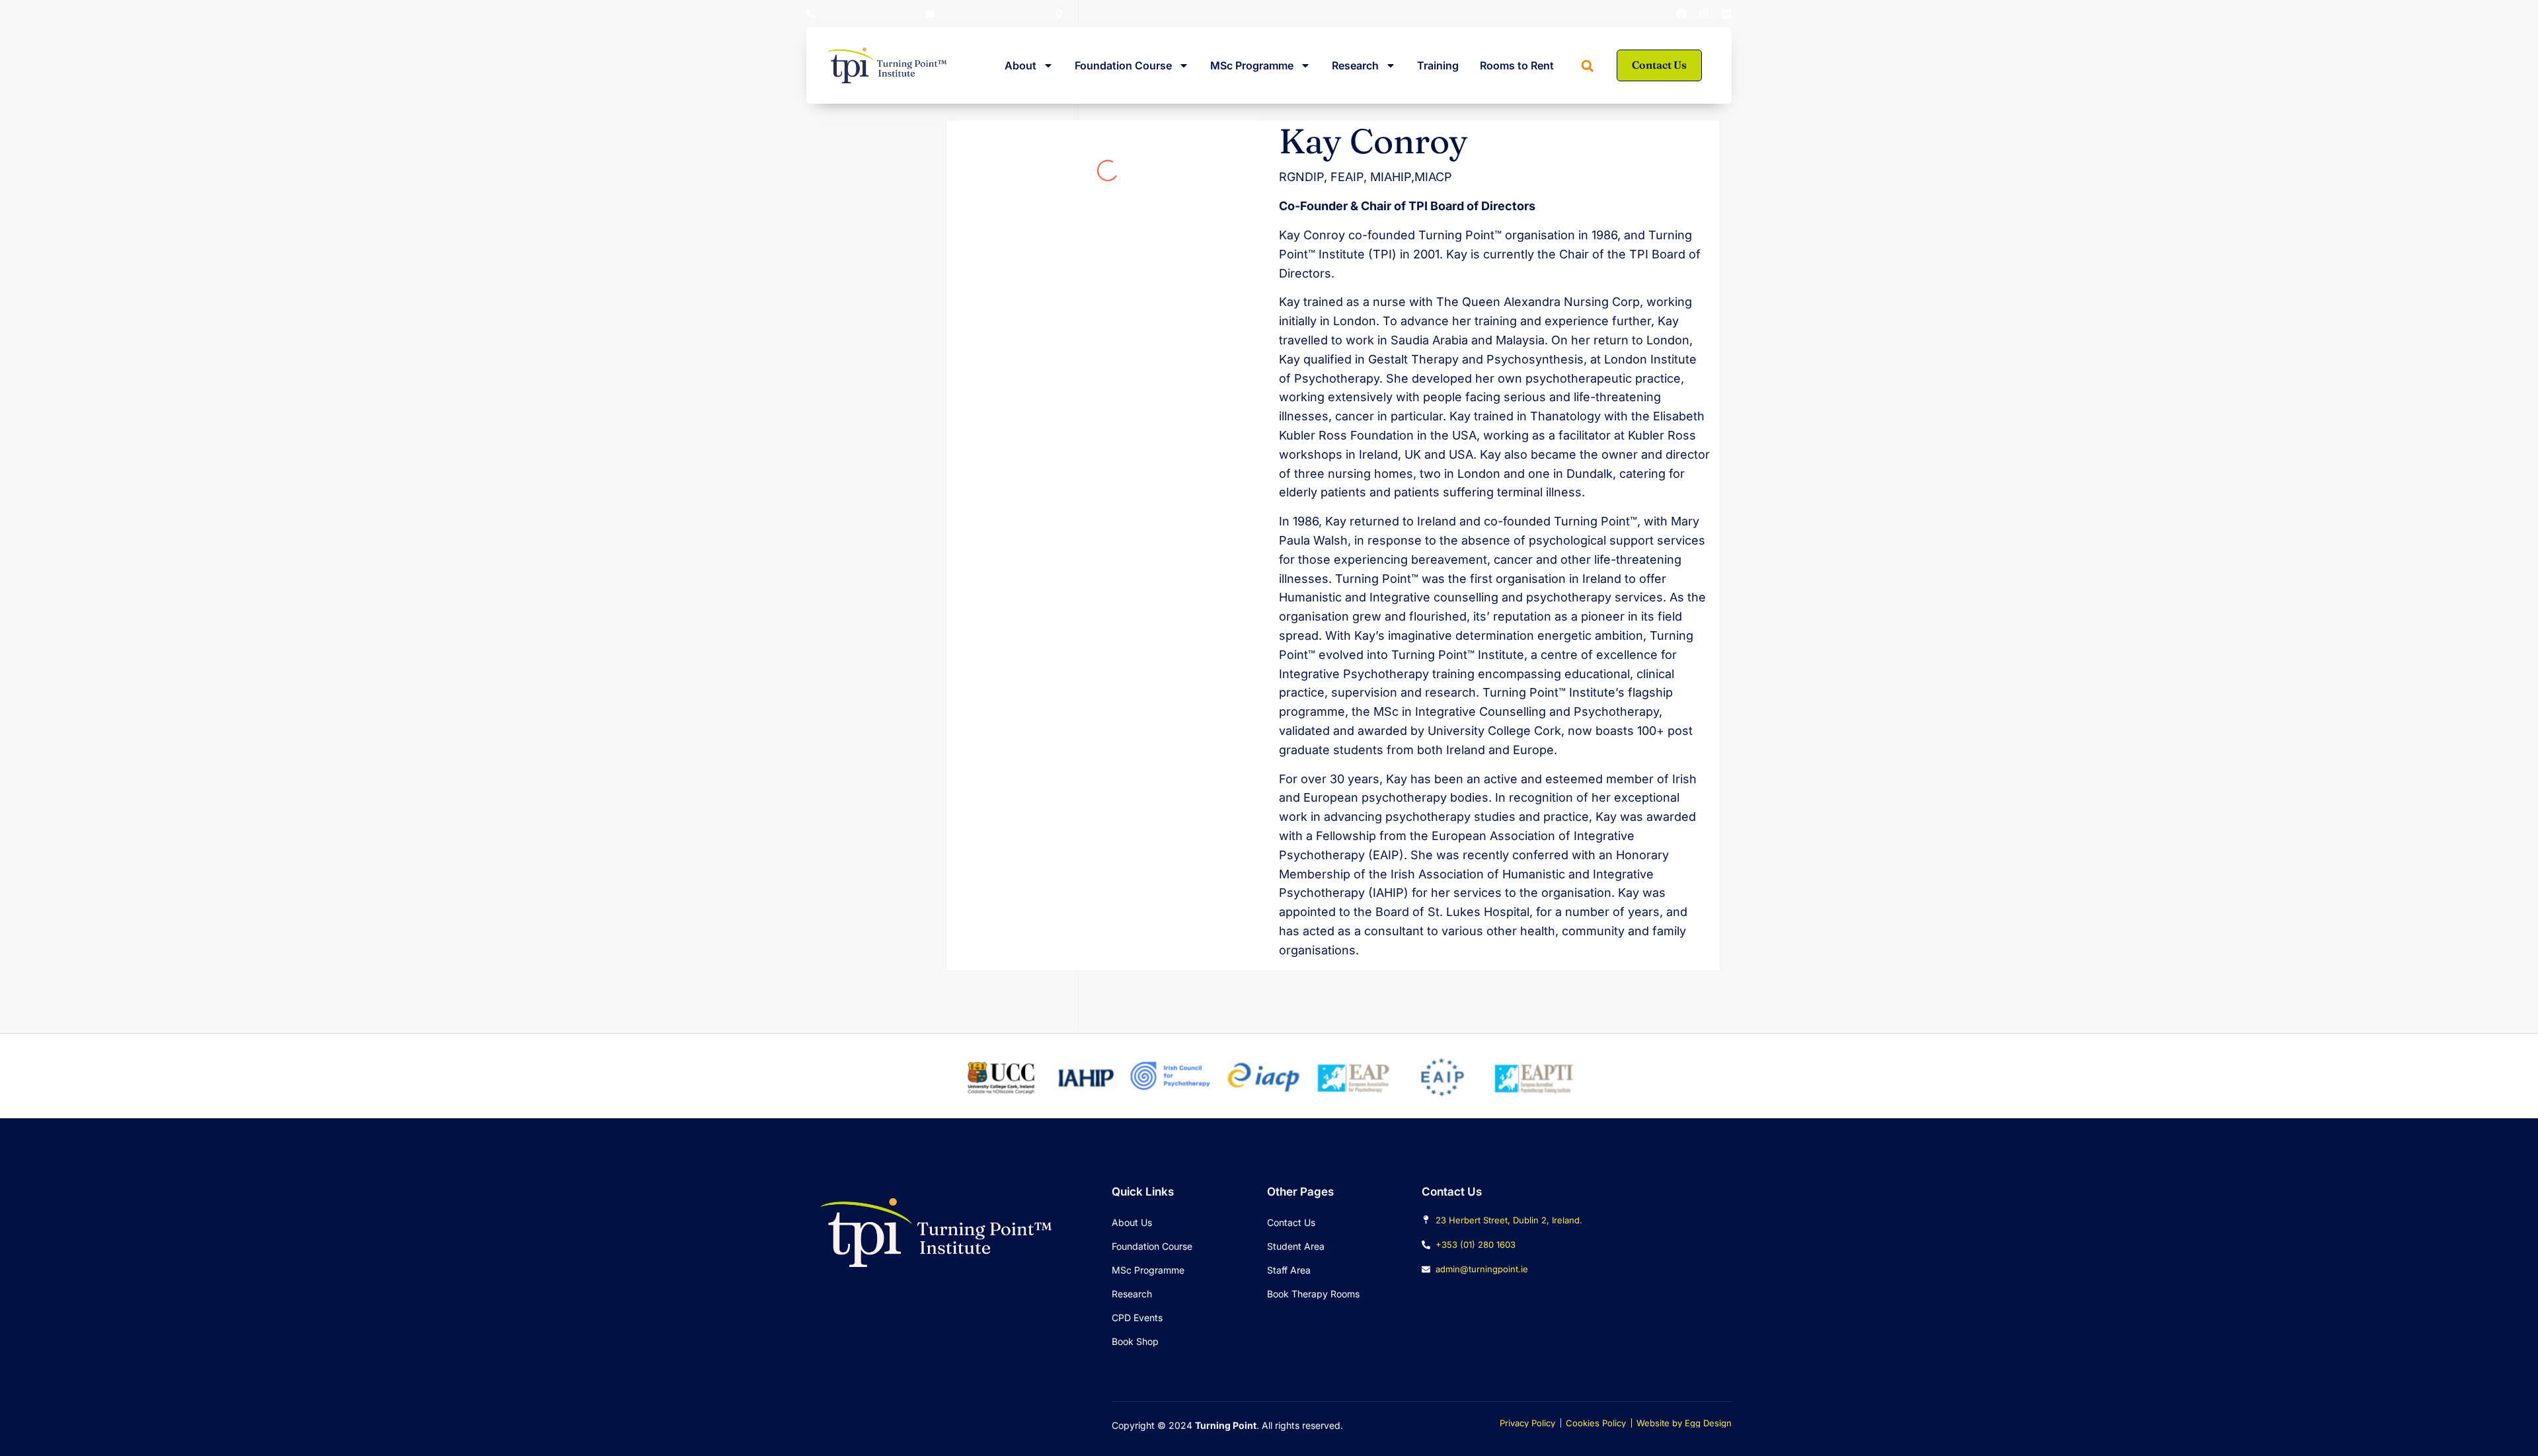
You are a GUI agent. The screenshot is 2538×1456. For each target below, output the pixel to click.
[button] (1588, 66)
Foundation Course (1123, 65)
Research (1355, 65)
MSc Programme (1252, 65)
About (1020, 65)
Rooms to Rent (1517, 65)
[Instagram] (1704, 14)
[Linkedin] (1726, 14)
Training (1438, 65)
